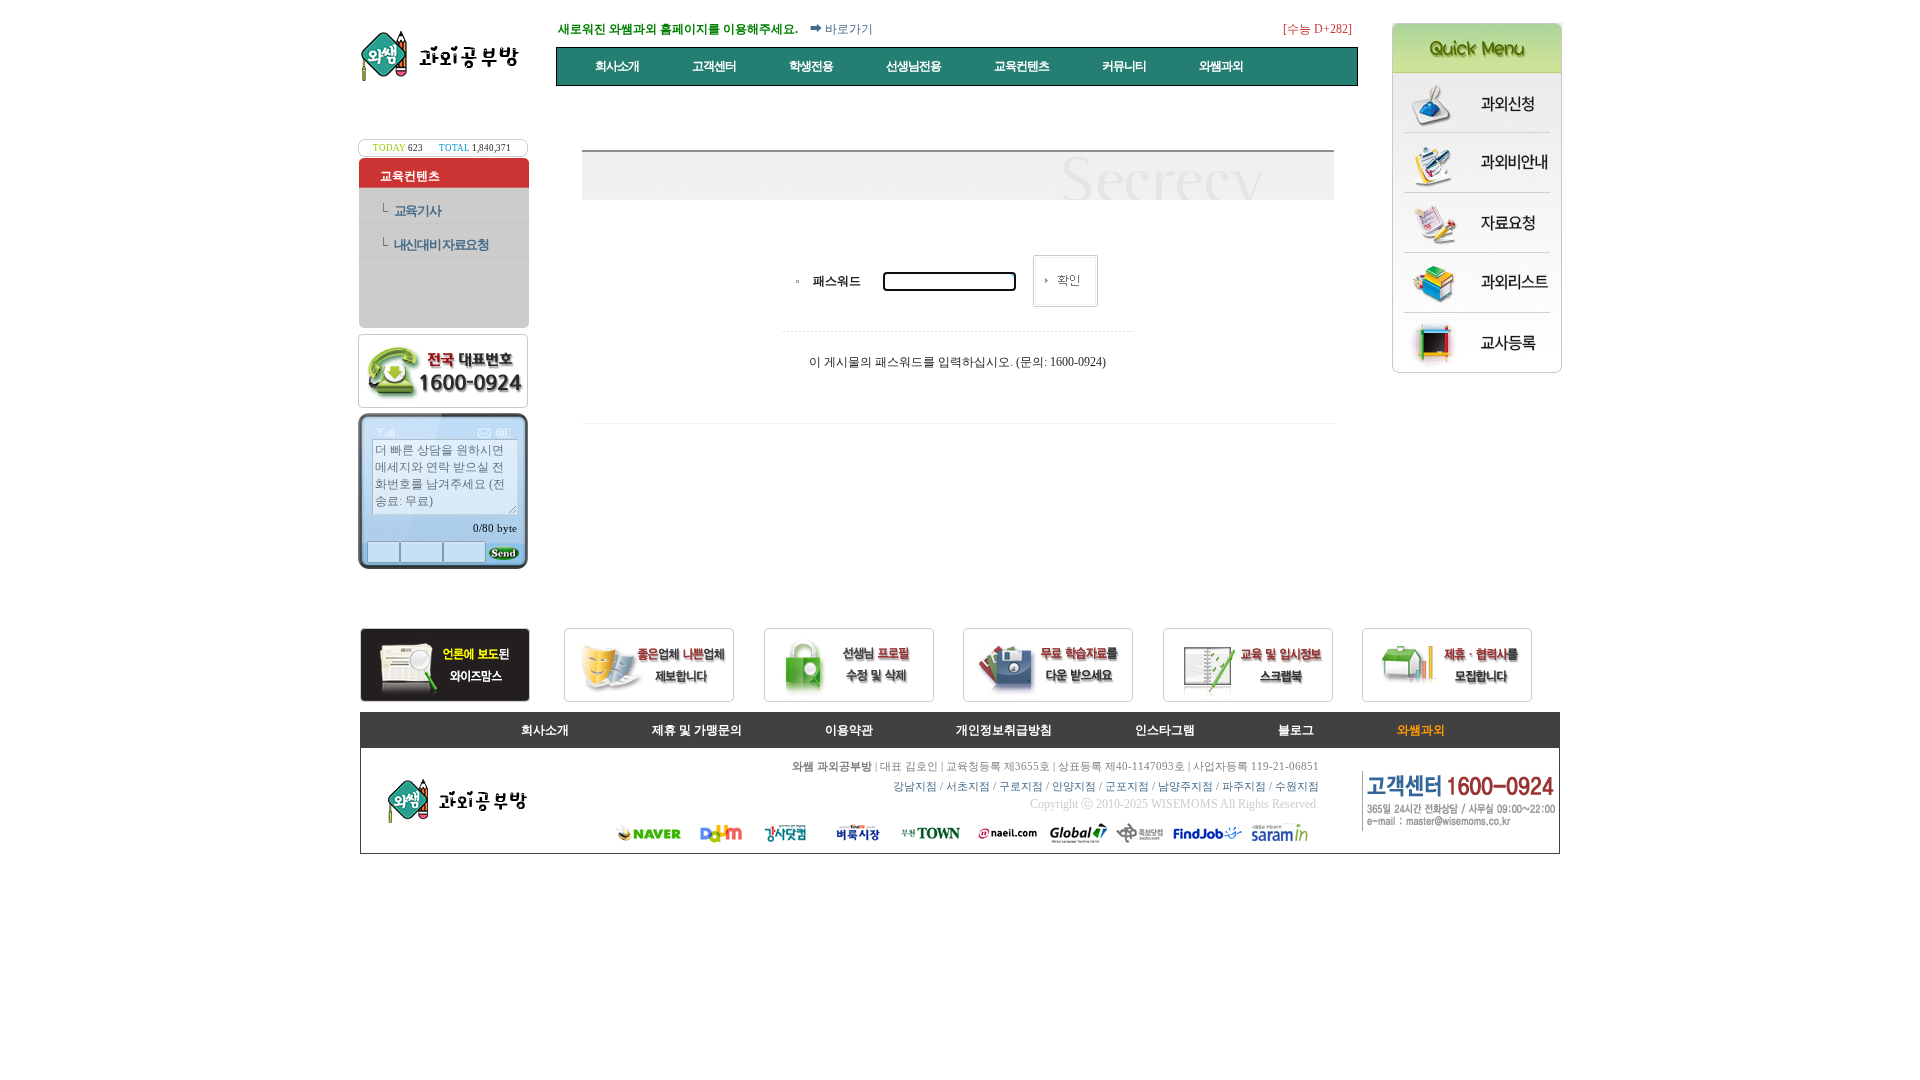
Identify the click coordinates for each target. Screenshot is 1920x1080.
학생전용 (812, 66)
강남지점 (915, 786)
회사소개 (618, 66)
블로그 (1296, 730)
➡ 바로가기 (841, 29)
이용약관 (849, 730)
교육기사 (417, 210)
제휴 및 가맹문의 (697, 730)
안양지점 (1074, 786)
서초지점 (968, 786)
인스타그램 (1165, 730)
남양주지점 (1185, 786)
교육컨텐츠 (1022, 66)
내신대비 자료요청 (441, 244)
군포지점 (1127, 786)
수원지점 (1297, 786)
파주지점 (1244, 786)
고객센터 (715, 66)
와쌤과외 (1222, 66)
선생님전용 (914, 66)
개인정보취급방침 (1004, 730)
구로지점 (1021, 786)
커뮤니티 (1125, 66)
